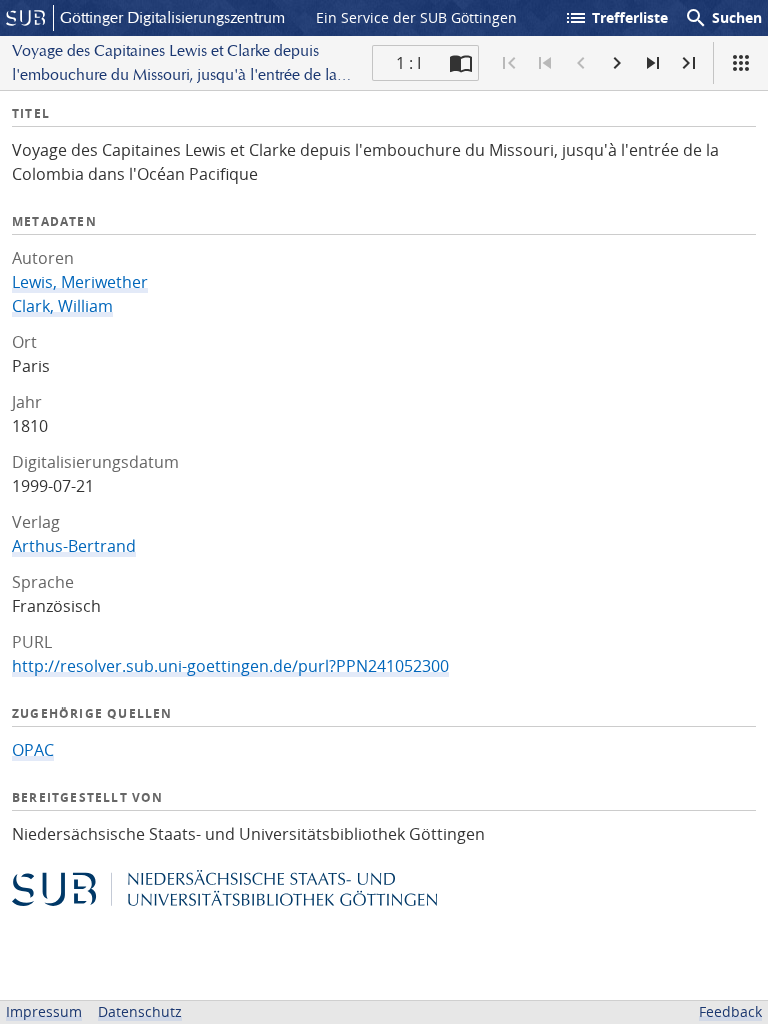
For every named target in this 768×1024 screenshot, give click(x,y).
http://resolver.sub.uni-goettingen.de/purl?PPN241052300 (230, 666)
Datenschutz (140, 1011)
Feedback (730, 1011)
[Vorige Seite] (581, 63)
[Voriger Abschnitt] (545, 63)
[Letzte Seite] (689, 63)
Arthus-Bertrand (74, 546)
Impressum (44, 1011)
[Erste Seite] (509, 63)
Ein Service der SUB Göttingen (416, 17)
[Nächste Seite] (617, 63)
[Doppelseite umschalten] (461, 63)
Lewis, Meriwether (80, 282)
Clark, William (62, 306)
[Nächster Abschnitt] (653, 63)
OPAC (33, 750)
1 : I (408, 63)
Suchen (723, 18)
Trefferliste (616, 18)
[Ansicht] (741, 63)
